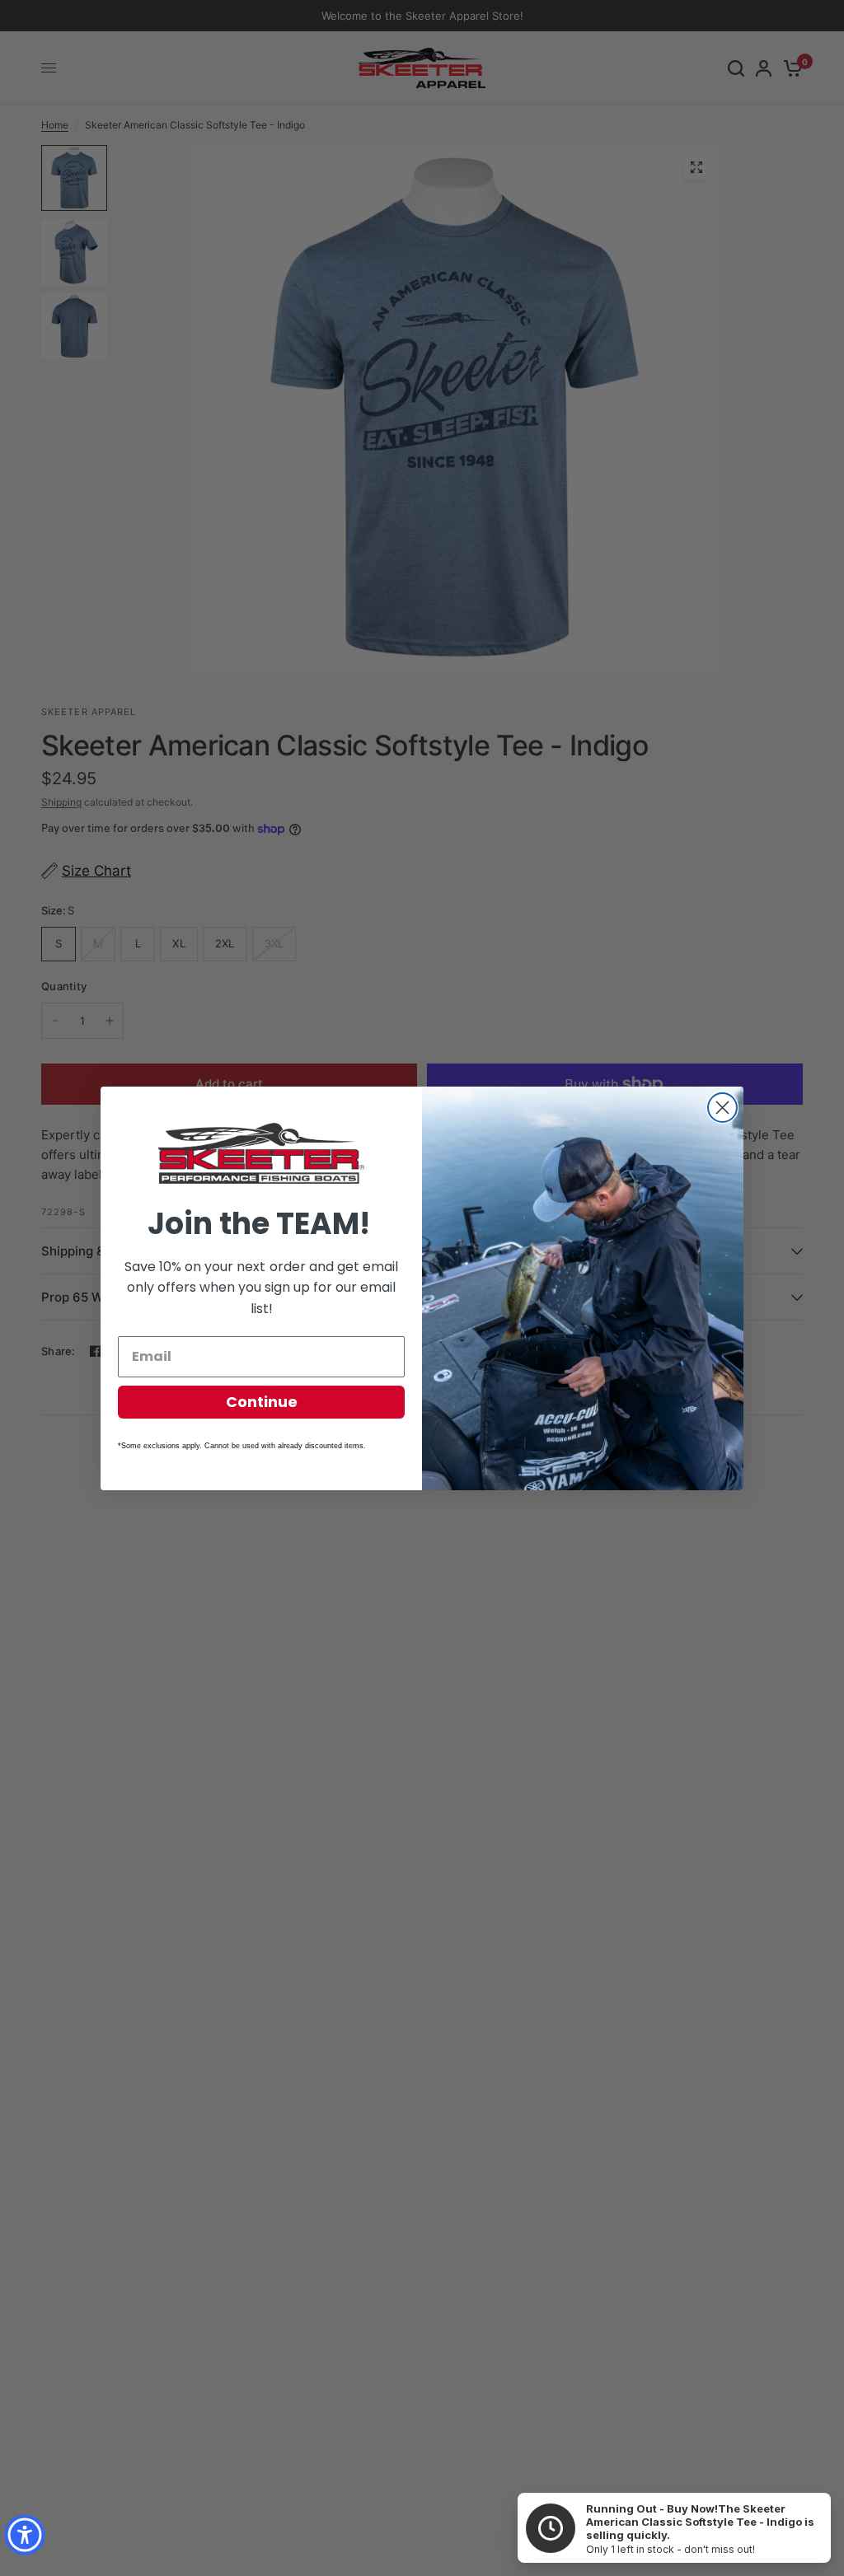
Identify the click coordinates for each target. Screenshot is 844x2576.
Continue (262, 1402)
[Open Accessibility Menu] (25, 2535)
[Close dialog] (722, 1108)
